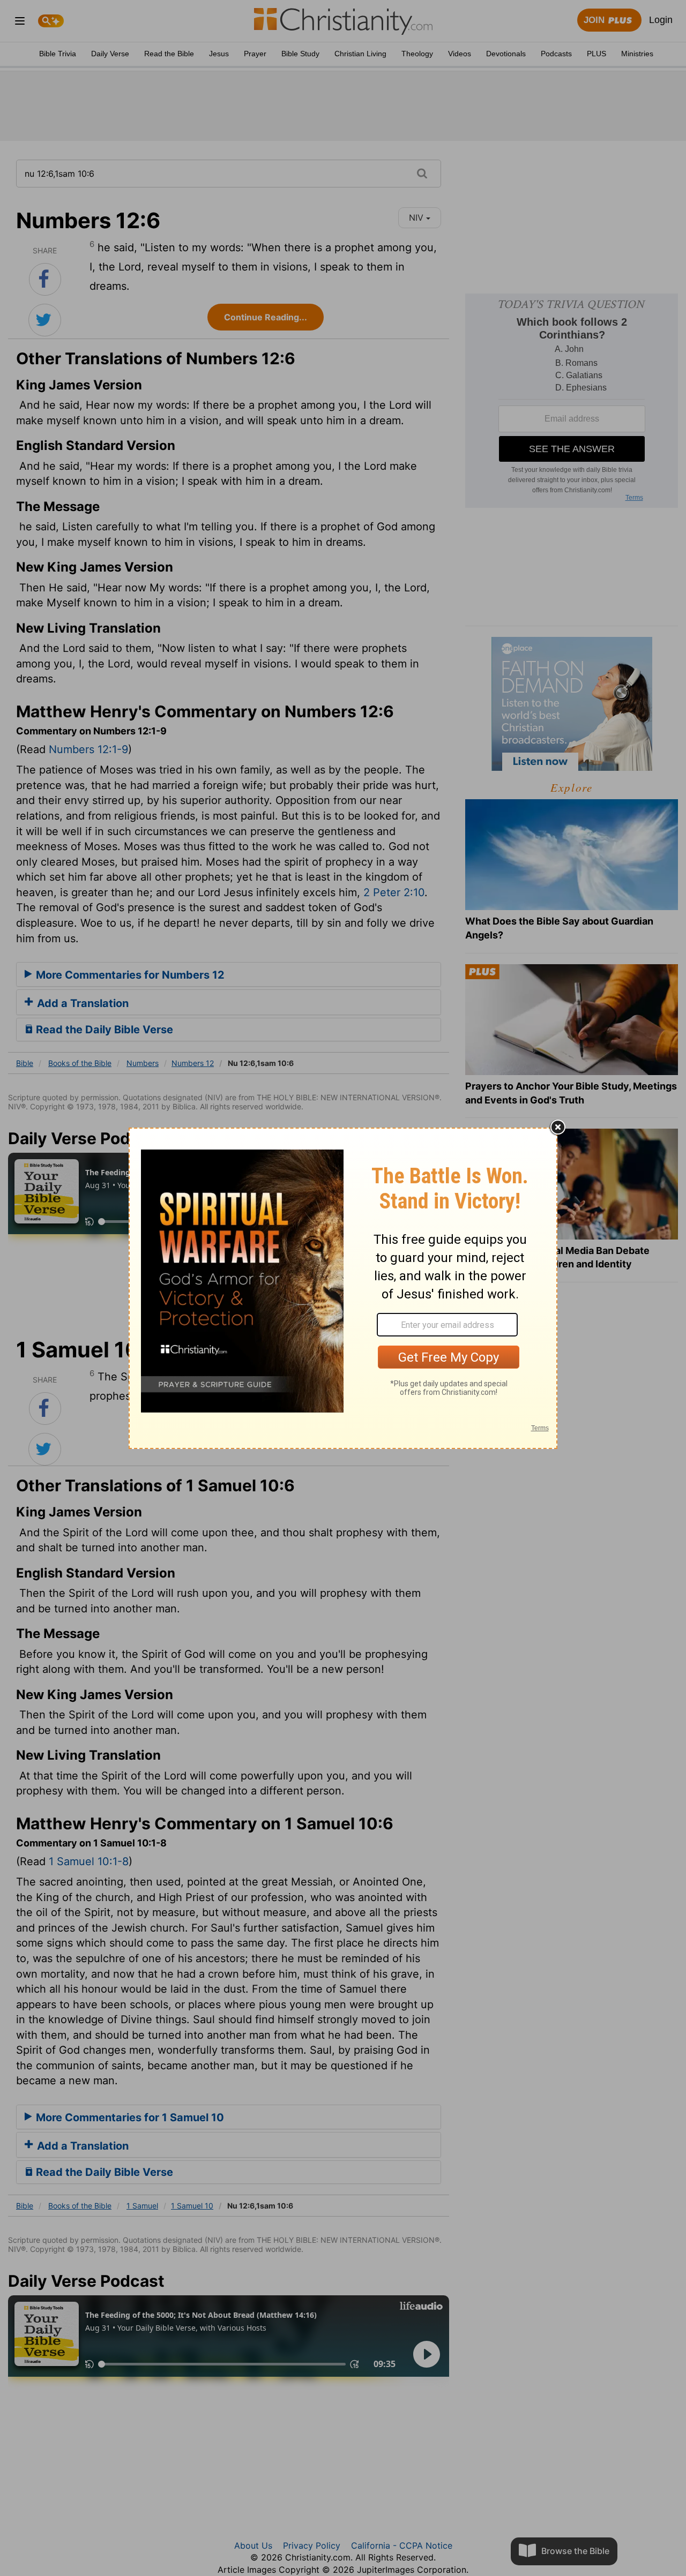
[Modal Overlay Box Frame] (343, 1288)
